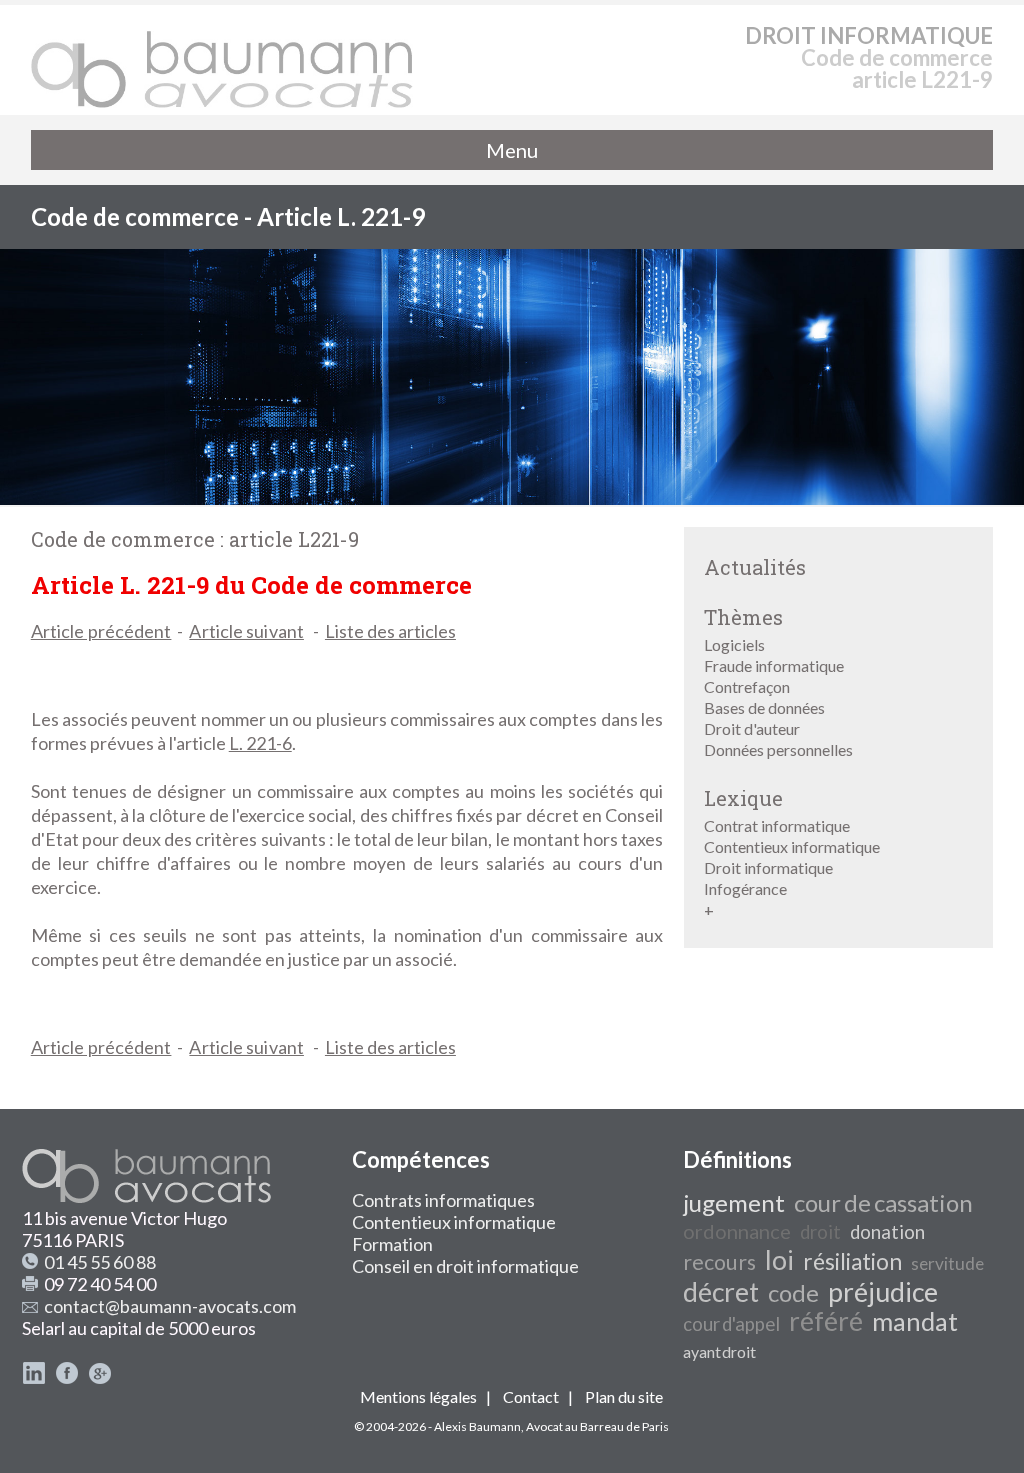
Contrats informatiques (443, 1200)
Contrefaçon (747, 686)
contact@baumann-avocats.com (170, 1306)
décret (721, 1292)
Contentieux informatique (792, 846)
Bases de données (764, 707)
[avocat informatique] (512, 498)
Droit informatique (768, 867)
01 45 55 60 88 (100, 1262)
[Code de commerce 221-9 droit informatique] (223, 60)
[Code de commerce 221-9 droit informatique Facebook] (67, 1378)
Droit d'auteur (752, 728)
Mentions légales (418, 1396)
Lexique (743, 798)
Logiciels (734, 644)
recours (719, 1262)
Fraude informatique (774, 665)
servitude (947, 1263)
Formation (392, 1244)
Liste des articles (390, 631)
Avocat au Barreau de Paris (597, 1426)
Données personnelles (778, 749)
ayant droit (719, 1351)
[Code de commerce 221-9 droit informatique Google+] (100, 1378)
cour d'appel (731, 1324)
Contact (531, 1396)
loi (779, 1260)
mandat (915, 1321)
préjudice (883, 1292)
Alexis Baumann (477, 1426)
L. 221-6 (260, 743)
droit (820, 1232)
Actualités (755, 567)
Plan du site (624, 1396)
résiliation (852, 1261)
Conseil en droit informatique (465, 1266)
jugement (734, 1202)
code (793, 1292)
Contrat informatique (777, 825)
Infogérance (745, 888)
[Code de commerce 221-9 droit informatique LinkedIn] (34, 1378)
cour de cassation (883, 1202)
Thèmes (743, 617)
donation (887, 1232)
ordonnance (737, 1231)
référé (826, 1321)
